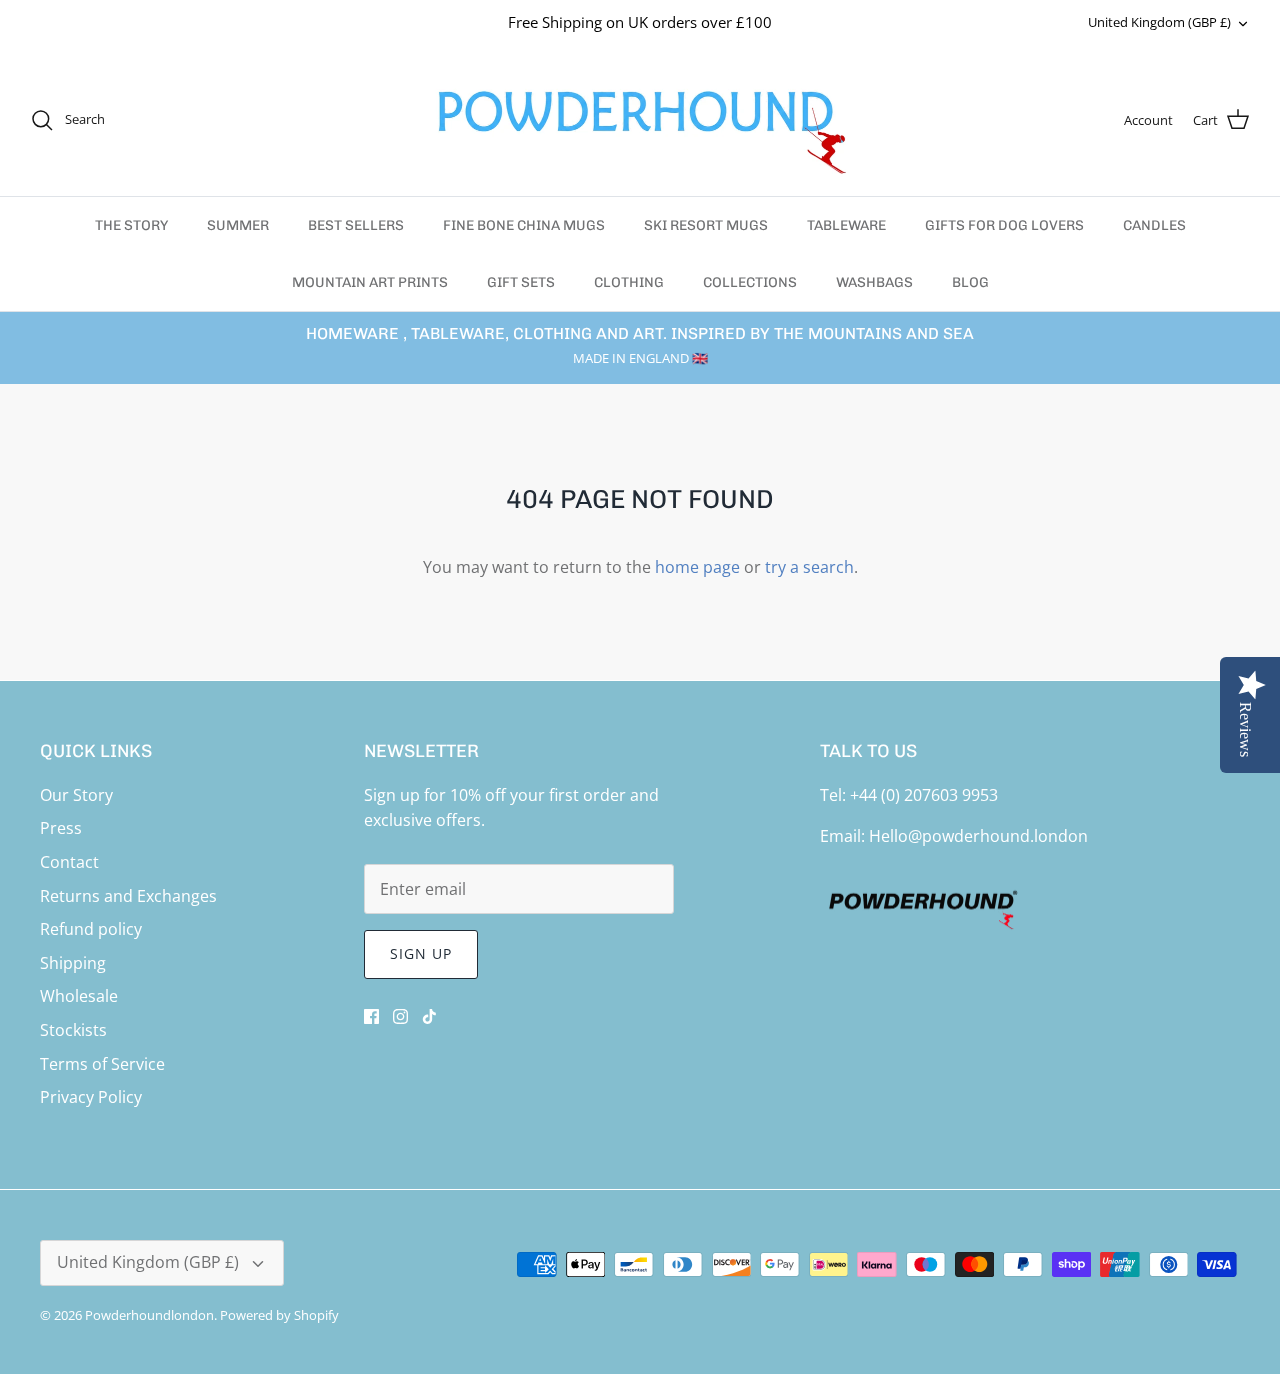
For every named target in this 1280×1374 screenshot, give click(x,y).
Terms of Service (102, 1064)
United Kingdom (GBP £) (1159, 22)
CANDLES (1154, 225)
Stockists (73, 1030)
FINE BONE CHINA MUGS (524, 225)
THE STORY (131, 225)
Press (61, 828)
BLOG (970, 282)
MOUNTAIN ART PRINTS (370, 282)
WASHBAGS (874, 282)
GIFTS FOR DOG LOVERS (1004, 225)
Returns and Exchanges (128, 896)
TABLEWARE (846, 225)
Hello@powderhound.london (978, 836)
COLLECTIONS (750, 282)
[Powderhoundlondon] (640, 120)
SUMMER (238, 225)
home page (697, 567)
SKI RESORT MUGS (706, 225)
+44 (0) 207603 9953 (924, 795)
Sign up (421, 953)
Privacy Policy (91, 1097)
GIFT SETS (521, 282)
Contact (69, 862)
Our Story (76, 795)
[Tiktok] (429, 1016)
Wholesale (79, 996)
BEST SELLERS (356, 225)
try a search (809, 567)
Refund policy (91, 929)
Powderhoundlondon (149, 1315)
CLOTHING (629, 282)
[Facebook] (371, 1016)
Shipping (73, 963)
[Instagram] (400, 1016)
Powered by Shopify (279, 1315)
